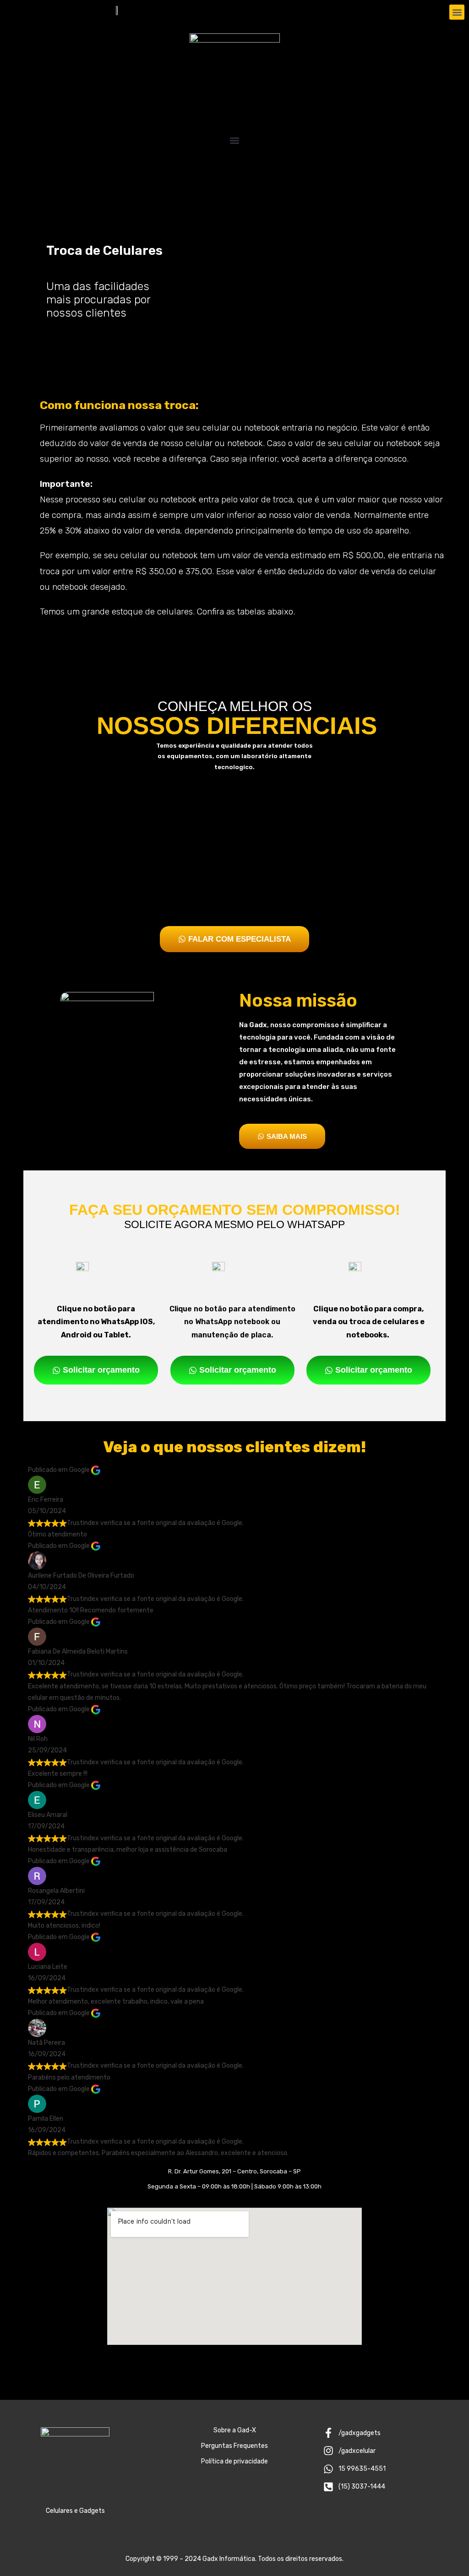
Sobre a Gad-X (235, 2430)
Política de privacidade (234, 2461)
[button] (457, 12)
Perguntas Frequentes (234, 2446)
